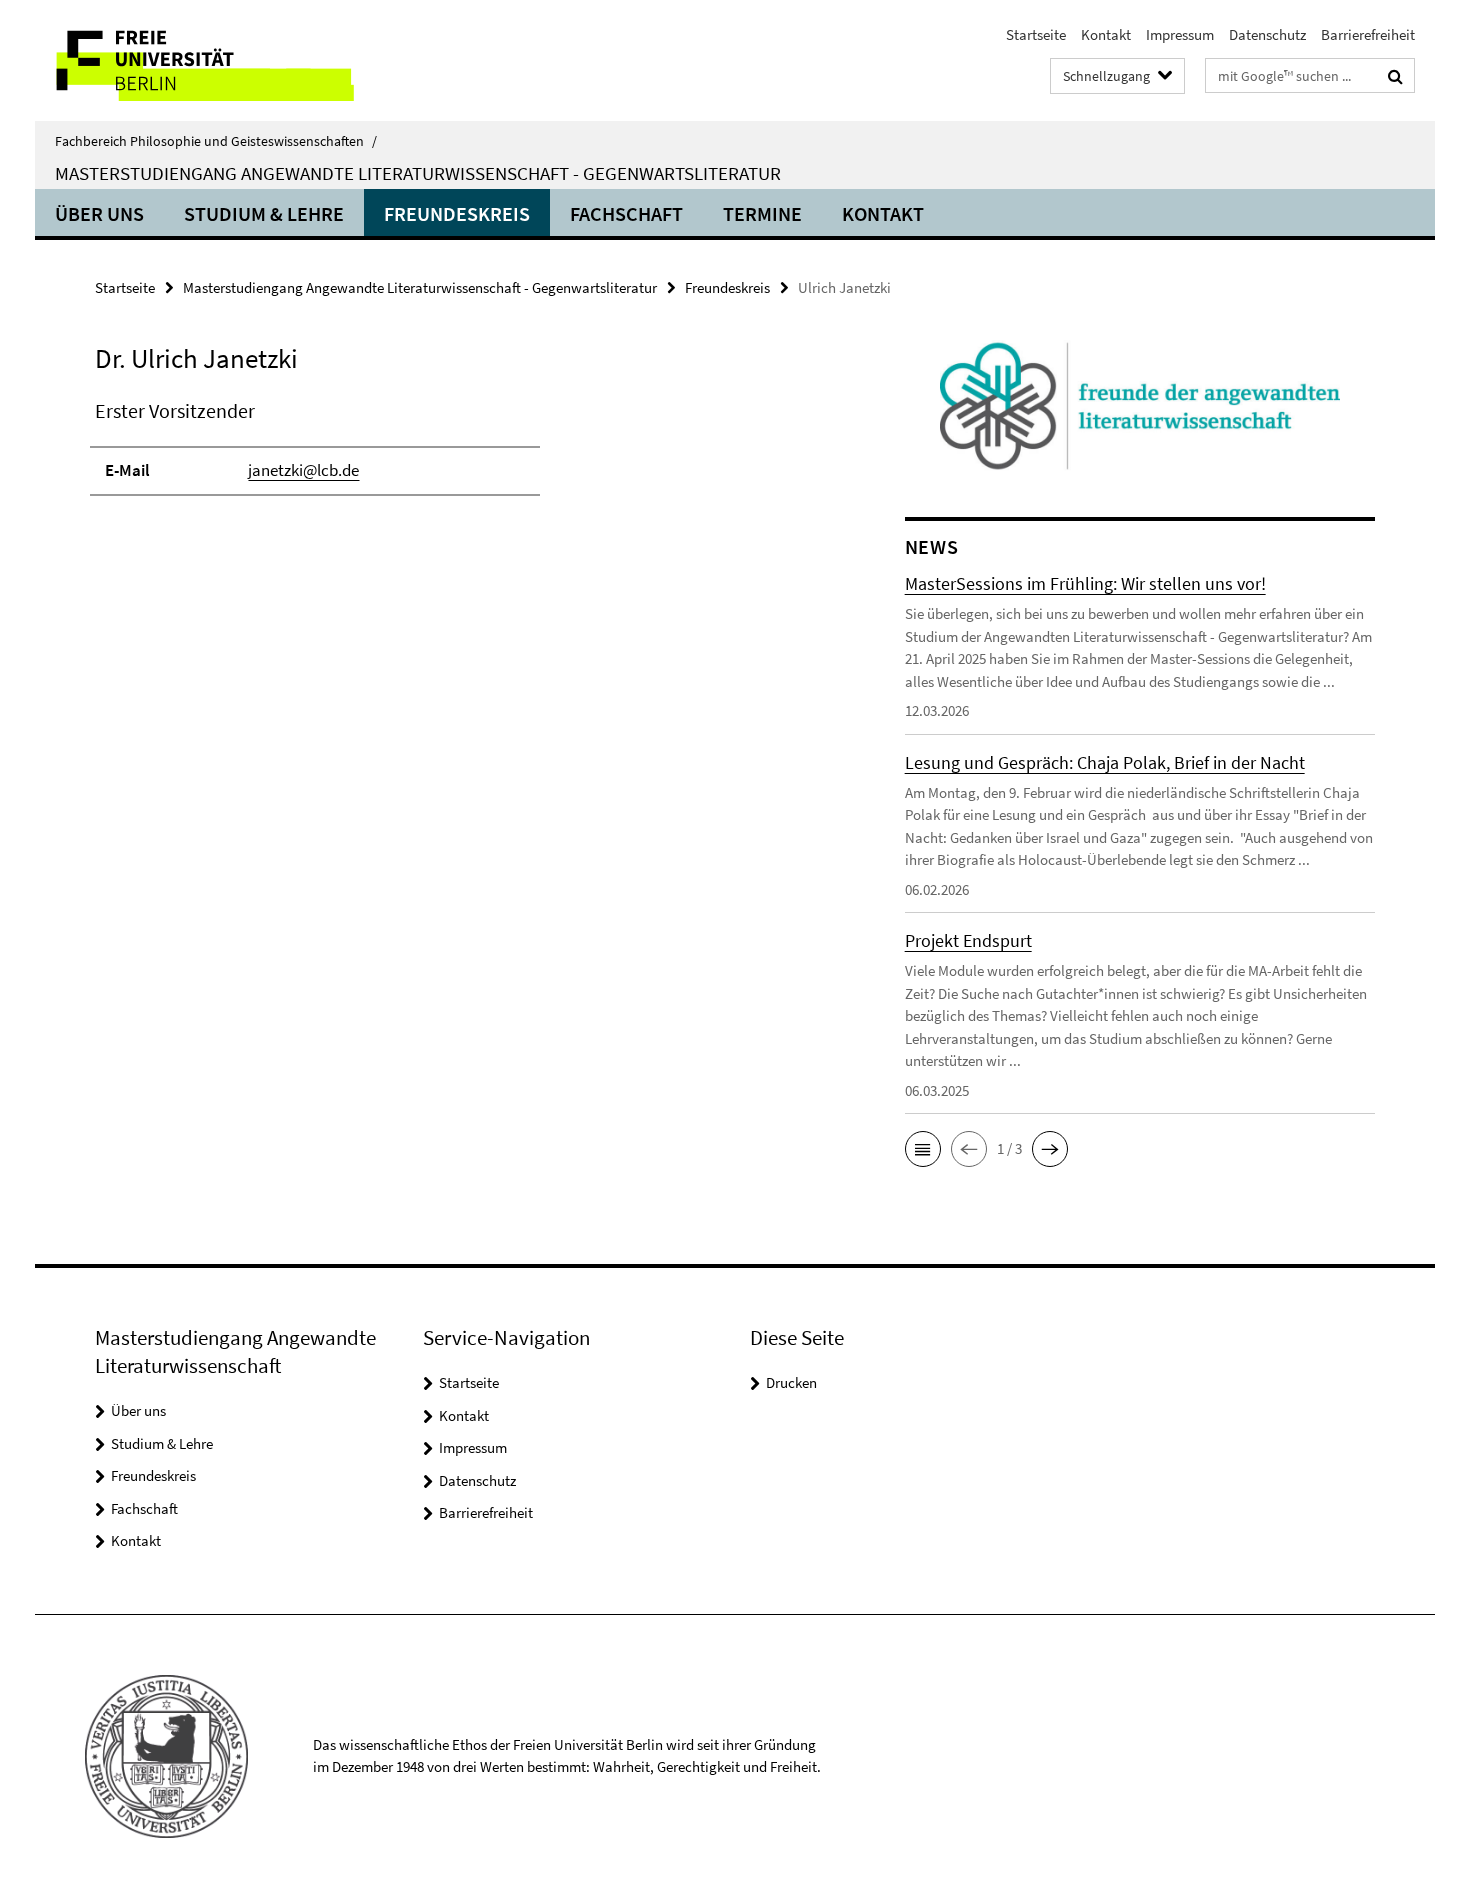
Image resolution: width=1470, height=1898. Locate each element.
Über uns (99, 213)
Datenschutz (1267, 34)
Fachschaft (626, 213)
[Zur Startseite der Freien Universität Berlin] (202, 60)
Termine (762, 213)
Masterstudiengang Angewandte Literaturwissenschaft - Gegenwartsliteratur (418, 173)
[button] (923, 1149)
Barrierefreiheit (1368, 34)
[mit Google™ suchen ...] (1395, 76)
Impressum (1180, 34)
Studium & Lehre (264, 213)
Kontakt (1106, 34)
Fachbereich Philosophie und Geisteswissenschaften (216, 141)
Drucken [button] (791, 1382)
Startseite (1036, 34)
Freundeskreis (457, 213)
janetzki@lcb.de (303, 470)
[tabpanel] (462, 456)
